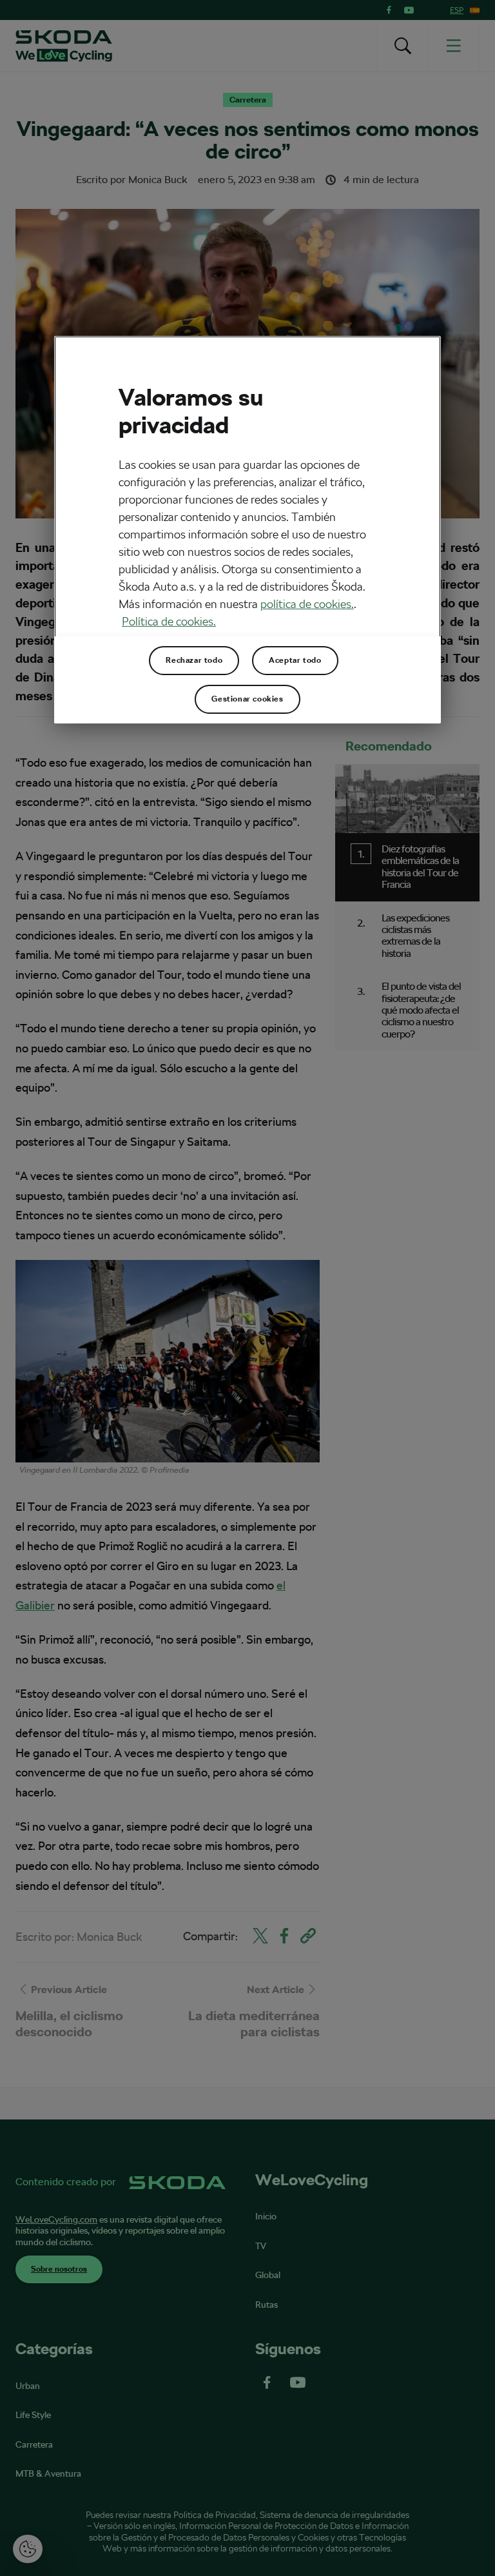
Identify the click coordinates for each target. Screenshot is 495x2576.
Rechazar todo (194, 660)
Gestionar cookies (247, 699)
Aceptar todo (295, 660)
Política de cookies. (169, 621)
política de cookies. (307, 604)
